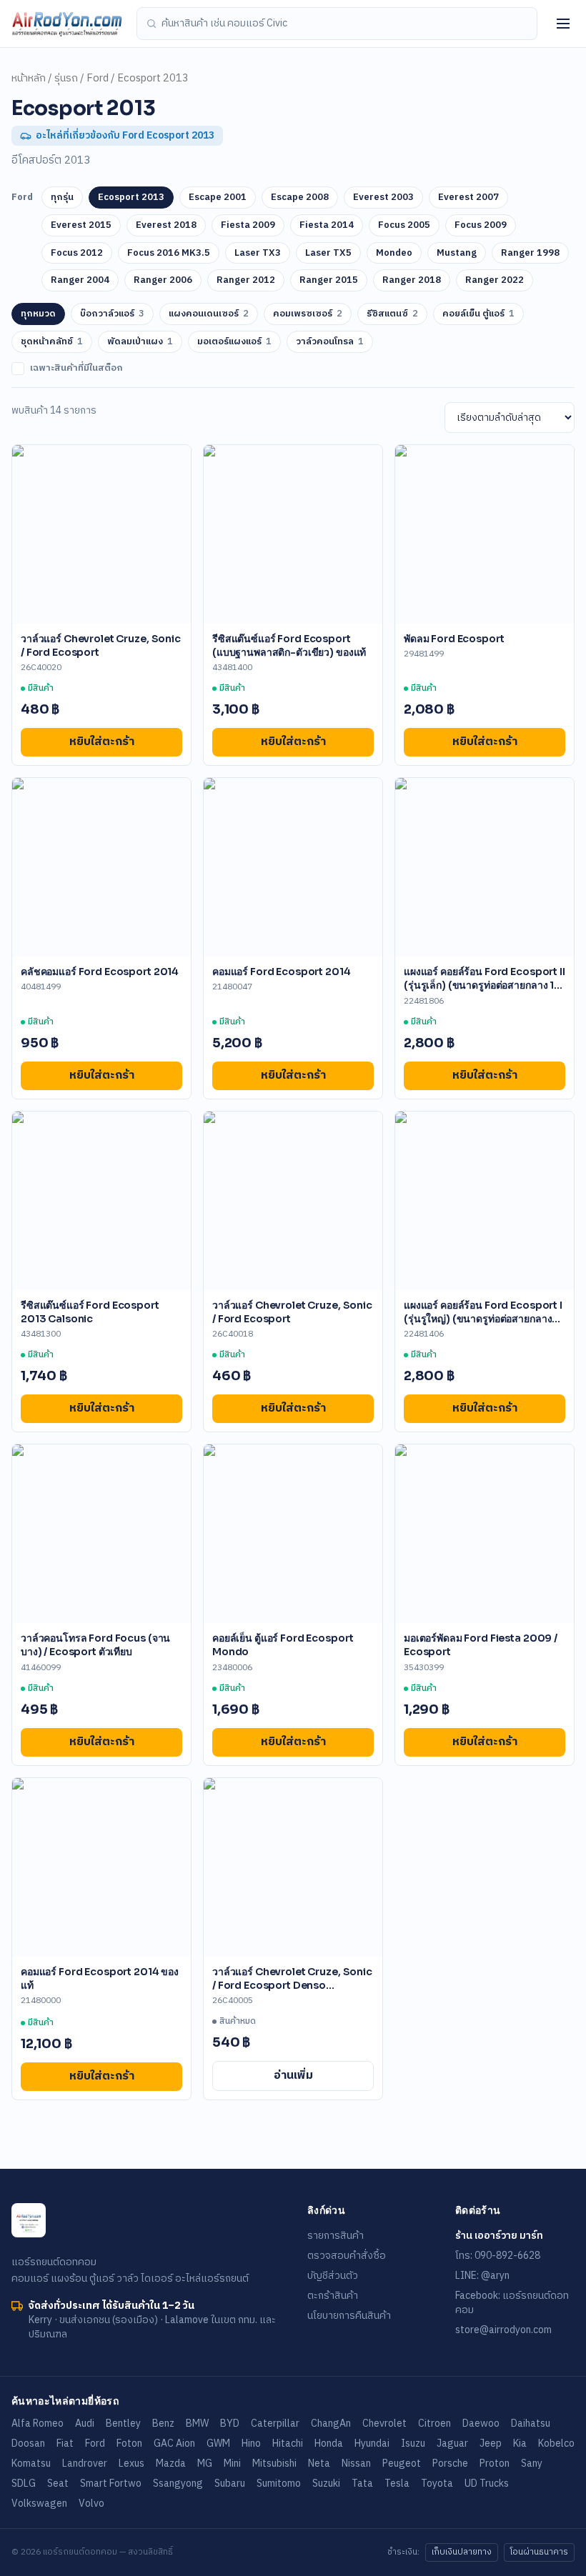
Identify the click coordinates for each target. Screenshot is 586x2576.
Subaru (230, 2483)
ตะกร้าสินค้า (333, 2296)
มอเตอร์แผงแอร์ (234, 341)
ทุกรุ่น (62, 197)
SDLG (24, 2483)
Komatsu (31, 2463)
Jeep (491, 2443)
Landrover (85, 2463)
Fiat (65, 2443)
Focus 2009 (481, 225)
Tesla (397, 2483)
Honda (329, 2443)
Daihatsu (531, 2423)
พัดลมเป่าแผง (140, 341)
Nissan (356, 2463)
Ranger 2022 (495, 280)
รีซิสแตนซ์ (392, 314)
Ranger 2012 (246, 280)
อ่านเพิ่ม (293, 2076)
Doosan (28, 2443)
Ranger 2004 (80, 280)
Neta (319, 2463)
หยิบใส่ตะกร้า (102, 742)
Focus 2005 (404, 225)
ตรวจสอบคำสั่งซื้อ (347, 2256)
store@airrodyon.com (503, 2330)
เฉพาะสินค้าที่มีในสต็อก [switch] (76, 369)
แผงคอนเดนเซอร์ (209, 314)
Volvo (91, 2503)
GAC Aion (174, 2443)
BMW (197, 2423)
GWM (218, 2443)
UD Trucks (487, 2483)
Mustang (457, 253)
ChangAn (331, 2423)
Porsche (450, 2463)
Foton (129, 2443)
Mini (232, 2463)
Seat (58, 2483)
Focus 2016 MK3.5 (169, 253)
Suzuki (326, 2483)
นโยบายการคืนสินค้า (349, 2316)
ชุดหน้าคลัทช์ (52, 341)
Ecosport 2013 (131, 197)
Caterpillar (275, 2423)
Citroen (434, 2423)
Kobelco (556, 2443)
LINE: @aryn (482, 2276)
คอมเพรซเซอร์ (308, 314)
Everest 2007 (468, 197)
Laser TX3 (258, 253)
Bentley (123, 2423)
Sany (532, 2463)
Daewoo (481, 2423)
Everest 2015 (81, 225)
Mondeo (394, 253)
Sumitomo (279, 2483)
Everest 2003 (383, 197)
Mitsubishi (274, 2463)
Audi (85, 2423)
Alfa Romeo (38, 2423)
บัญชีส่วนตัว (333, 2276)
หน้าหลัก (29, 79)
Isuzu (413, 2443)
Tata (362, 2483)
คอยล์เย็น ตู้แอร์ (478, 314)
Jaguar (452, 2443)
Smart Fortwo (111, 2483)
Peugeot (402, 2463)
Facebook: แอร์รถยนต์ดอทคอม (512, 2303)
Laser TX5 (328, 253)
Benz (163, 2423)
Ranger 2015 (329, 280)
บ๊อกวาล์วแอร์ (112, 314)
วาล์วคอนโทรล (330, 341)
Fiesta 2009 (248, 225)
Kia (520, 2443)
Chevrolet (384, 2423)
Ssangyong (178, 2483)
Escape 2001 (218, 197)
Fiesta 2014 (327, 225)
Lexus (131, 2463)
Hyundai (372, 2443)
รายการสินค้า (336, 2236)
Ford (98, 79)
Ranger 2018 (412, 280)
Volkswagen (39, 2503)
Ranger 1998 (530, 253)
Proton (495, 2463)
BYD (230, 2423)
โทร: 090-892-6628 (498, 2256)
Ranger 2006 (163, 280)
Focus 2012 (77, 253)
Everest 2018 (166, 225)
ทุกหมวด (38, 314)
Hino (251, 2443)
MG (205, 2463)
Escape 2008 (300, 197)
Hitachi (288, 2443)
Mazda (171, 2463)
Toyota (437, 2483)
